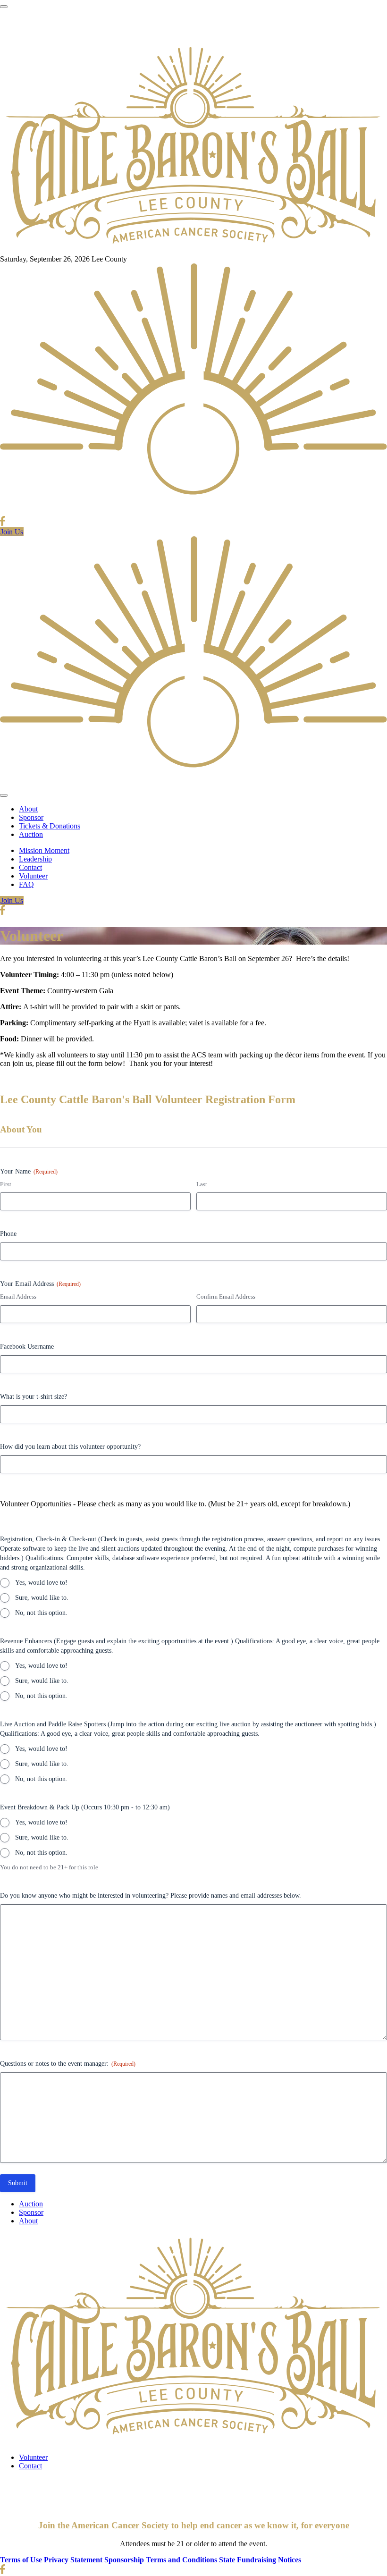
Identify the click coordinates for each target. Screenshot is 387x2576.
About (28, 809)
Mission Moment (44, 850)
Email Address (18, 1296)
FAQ (26, 884)
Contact (30, 867)
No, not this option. (41, 1613)
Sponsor (31, 817)
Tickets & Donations (50, 826)
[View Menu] (4, 7)
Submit (18, 2183)
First (6, 1184)
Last (202, 1184)
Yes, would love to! (41, 1583)
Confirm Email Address (226, 1296)
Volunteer (33, 876)
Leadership (35, 859)
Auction (31, 834)
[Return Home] (193, 250)
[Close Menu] (4, 795)
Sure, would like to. (42, 1598)
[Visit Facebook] (3, 523)
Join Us (12, 532)
